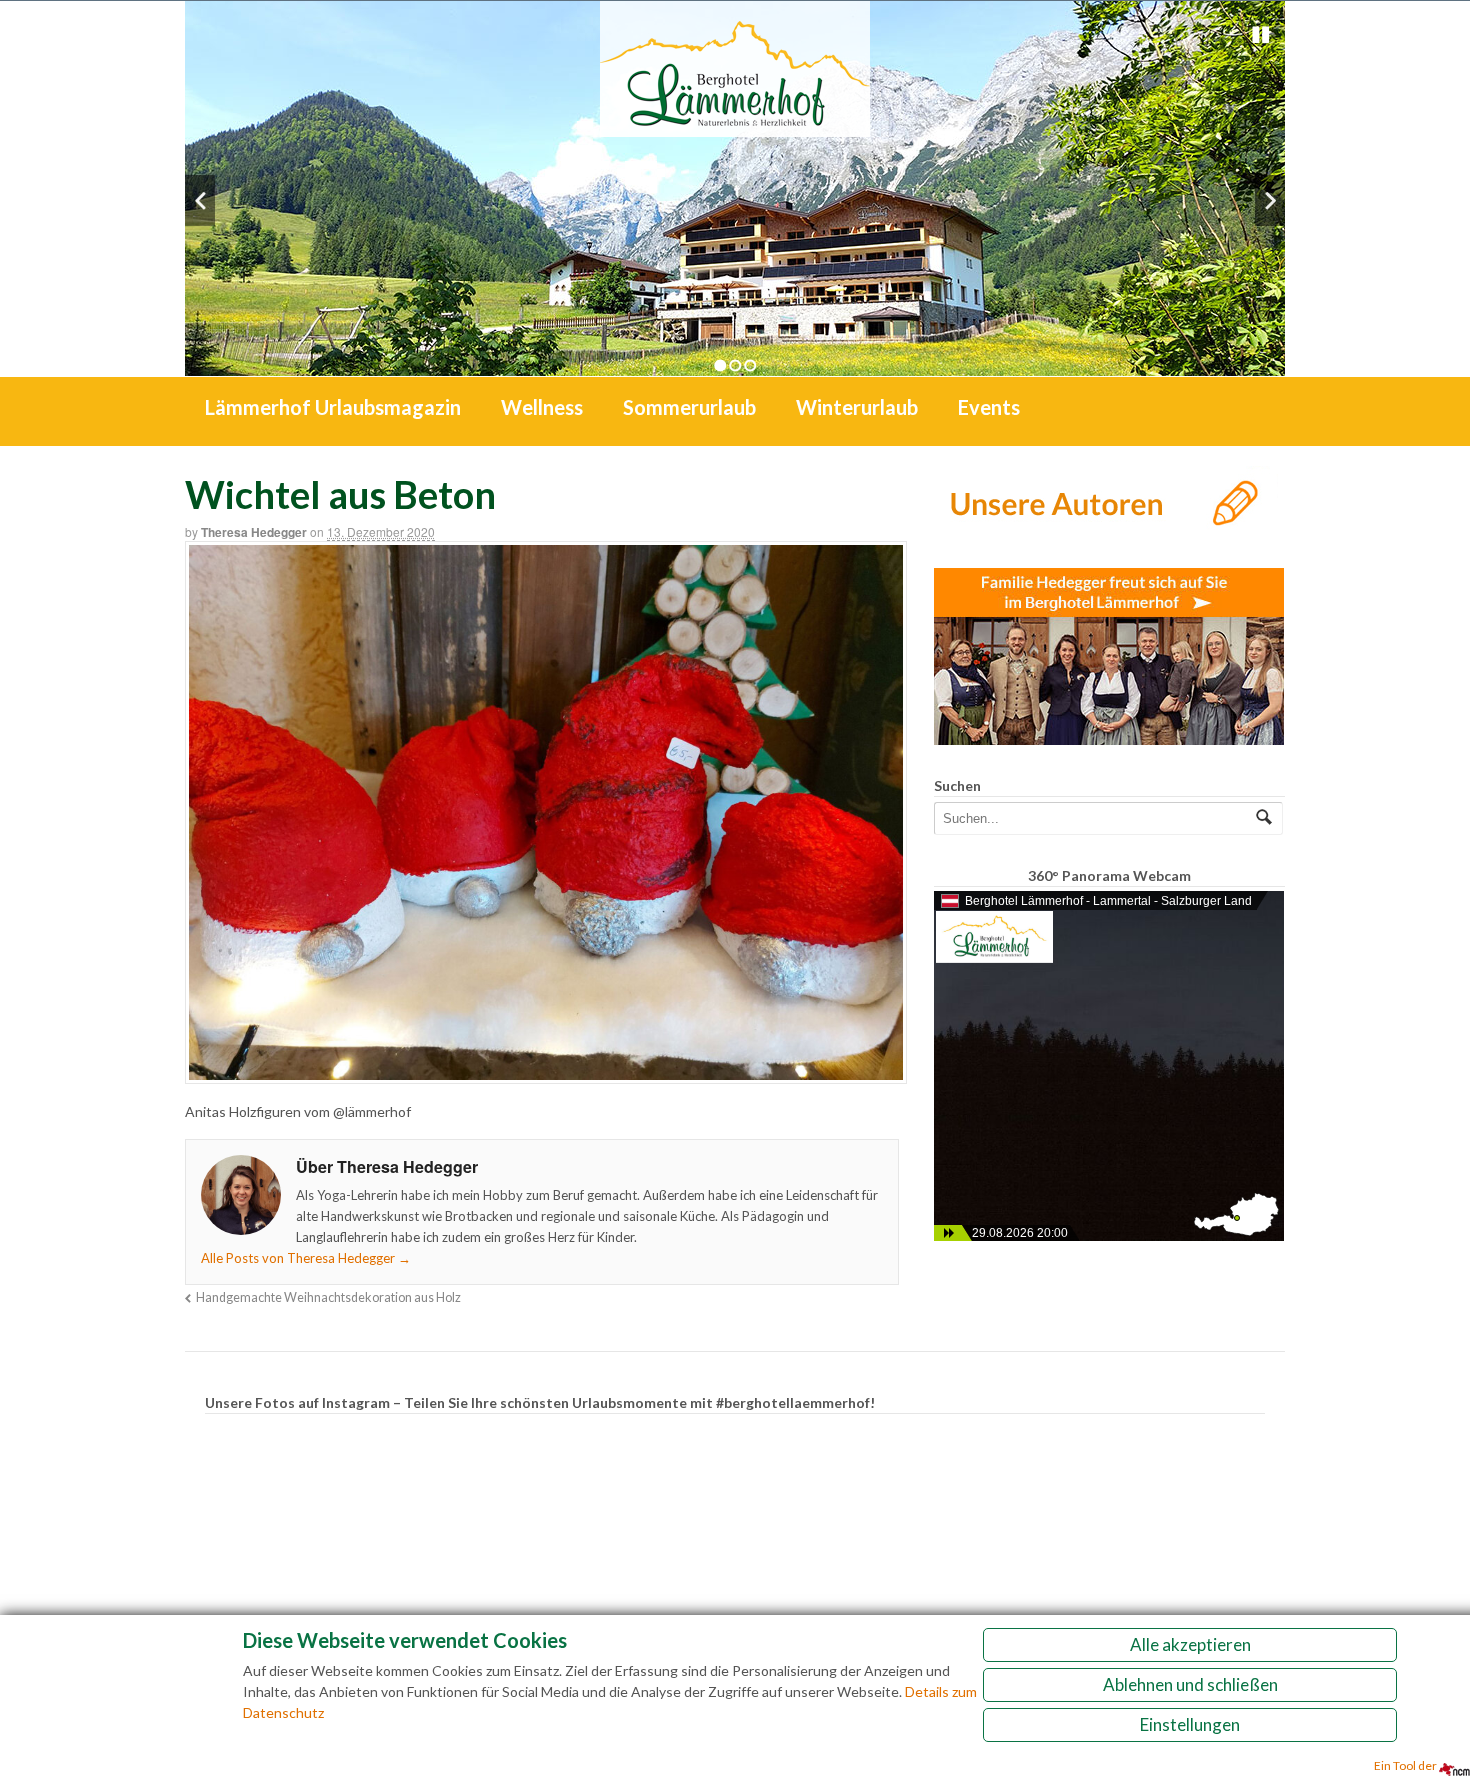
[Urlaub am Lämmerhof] (735, 126)
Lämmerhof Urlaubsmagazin (333, 407)
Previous (200, 200)
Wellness (542, 407)
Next (1270, 200)
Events (989, 407)
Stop (1261, 35)
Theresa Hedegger (254, 532)
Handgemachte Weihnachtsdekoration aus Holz (328, 1297)
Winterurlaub (857, 407)
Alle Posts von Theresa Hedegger (306, 1258)
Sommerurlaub (689, 407)
